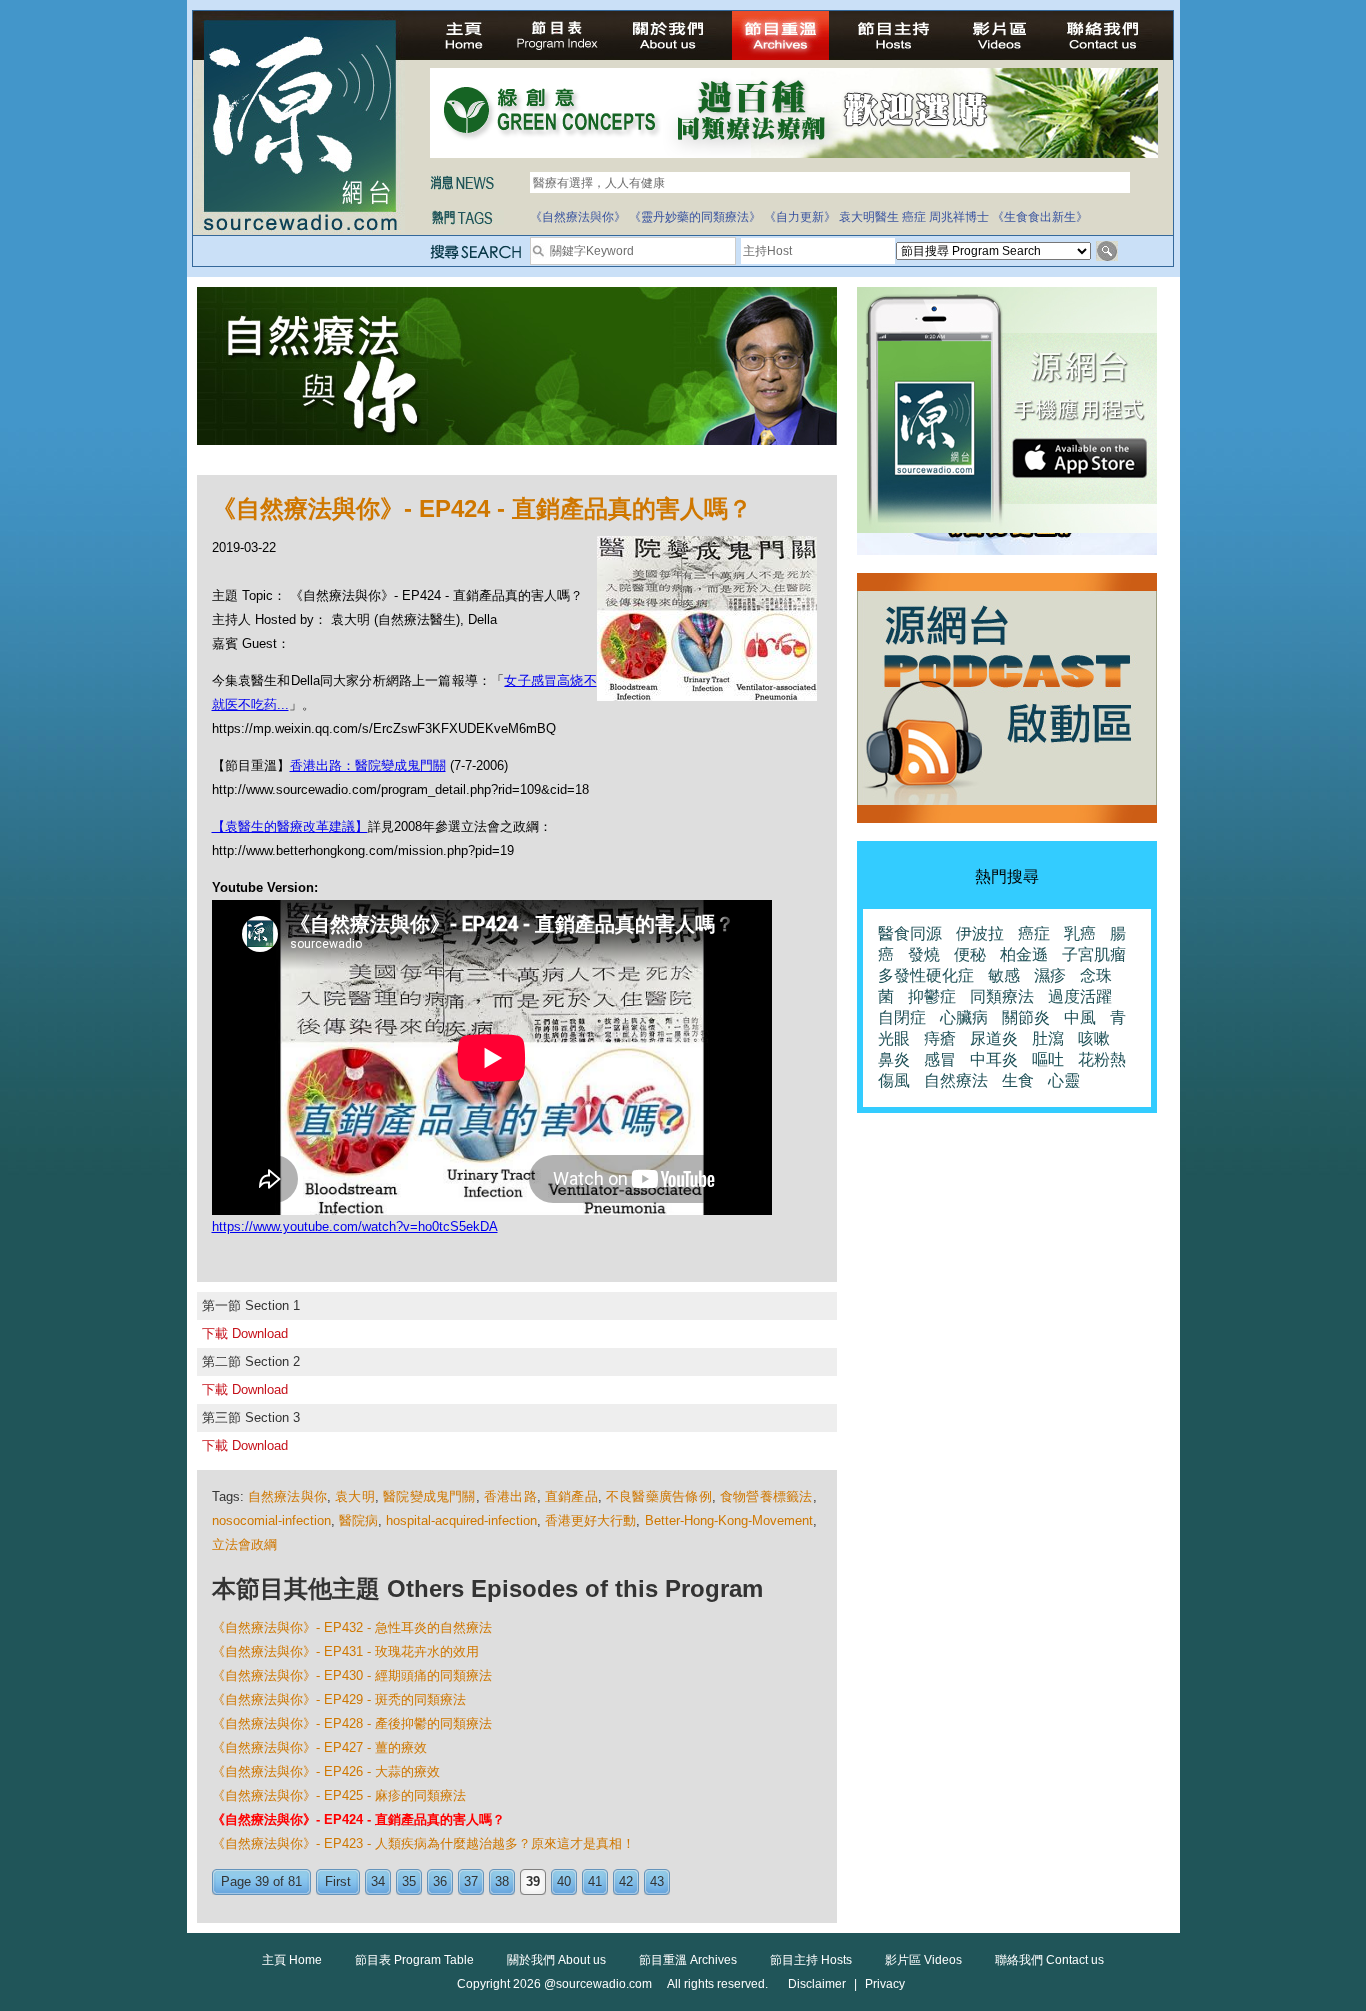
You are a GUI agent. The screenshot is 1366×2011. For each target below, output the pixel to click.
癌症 (914, 217)
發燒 (924, 954)
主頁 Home (292, 1960)
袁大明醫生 (869, 217)
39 (533, 1881)
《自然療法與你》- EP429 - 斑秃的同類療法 (339, 1699)
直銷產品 (571, 1496)
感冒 (940, 1059)
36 (440, 1881)
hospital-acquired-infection (461, 1520)
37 (471, 1881)
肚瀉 (1048, 1038)
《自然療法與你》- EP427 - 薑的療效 (319, 1747)
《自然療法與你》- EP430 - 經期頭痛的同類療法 (352, 1675)
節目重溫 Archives (688, 1960)
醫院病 (358, 1520)
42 (626, 1881)
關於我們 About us (556, 1960)
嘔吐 (1048, 1059)
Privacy (885, 1984)
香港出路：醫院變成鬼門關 (368, 765)
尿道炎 (994, 1038)
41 (595, 1881)
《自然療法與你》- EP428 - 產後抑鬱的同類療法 (352, 1723)
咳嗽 (1094, 1038)
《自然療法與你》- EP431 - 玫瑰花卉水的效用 (345, 1651)
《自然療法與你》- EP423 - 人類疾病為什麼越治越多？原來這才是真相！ (423, 1843)
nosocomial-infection (271, 1520)
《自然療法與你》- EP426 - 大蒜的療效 (326, 1771)
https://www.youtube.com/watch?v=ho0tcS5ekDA (355, 1226)
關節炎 (1026, 1017)
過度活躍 (1080, 996)
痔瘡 (940, 1038)
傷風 (894, 1080)
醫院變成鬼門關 (429, 1496)
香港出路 (510, 1496)
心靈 (1064, 1080)
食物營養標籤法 (766, 1496)
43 (657, 1881)
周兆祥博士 (959, 217)
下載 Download (245, 1333)
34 (378, 1881)
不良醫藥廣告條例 (659, 1496)
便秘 (970, 954)
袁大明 (355, 1496)
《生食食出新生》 (1040, 217)
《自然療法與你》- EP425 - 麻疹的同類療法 (339, 1795)
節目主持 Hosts (811, 1960)
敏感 (1004, 975)
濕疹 (1050, 975)
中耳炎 (994, 1059)
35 (409, 1881)
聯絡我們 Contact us (1049, 1960)
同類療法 (1002, 996)
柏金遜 (1024, 954)
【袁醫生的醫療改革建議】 (290, 826)
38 (502, 1881)
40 (564, 1881)
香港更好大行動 (591, 1520)
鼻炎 (894, 1059)
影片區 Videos (923, 1960)
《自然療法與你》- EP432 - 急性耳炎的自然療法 (352, 1627)
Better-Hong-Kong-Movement (729, 1520)
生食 (1018, 1080)
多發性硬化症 (926, 975)
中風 (1080, 1017)
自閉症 (902, 1017)
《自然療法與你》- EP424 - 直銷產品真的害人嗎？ (358, 1819)
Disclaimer (817, 1984)
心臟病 (964, 1017)
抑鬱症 (932, 996)
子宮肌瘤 (1094, 954)
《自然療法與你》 (578, 217)
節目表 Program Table (414, 1960)
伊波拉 (980, 933)
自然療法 (956, 1080)
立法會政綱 (244, 1544)
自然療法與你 (287, 1496)
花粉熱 (1102, 1059)
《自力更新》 (800, 217)
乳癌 (1080, 933)
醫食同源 (910, 933)
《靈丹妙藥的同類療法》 (695, 217)
